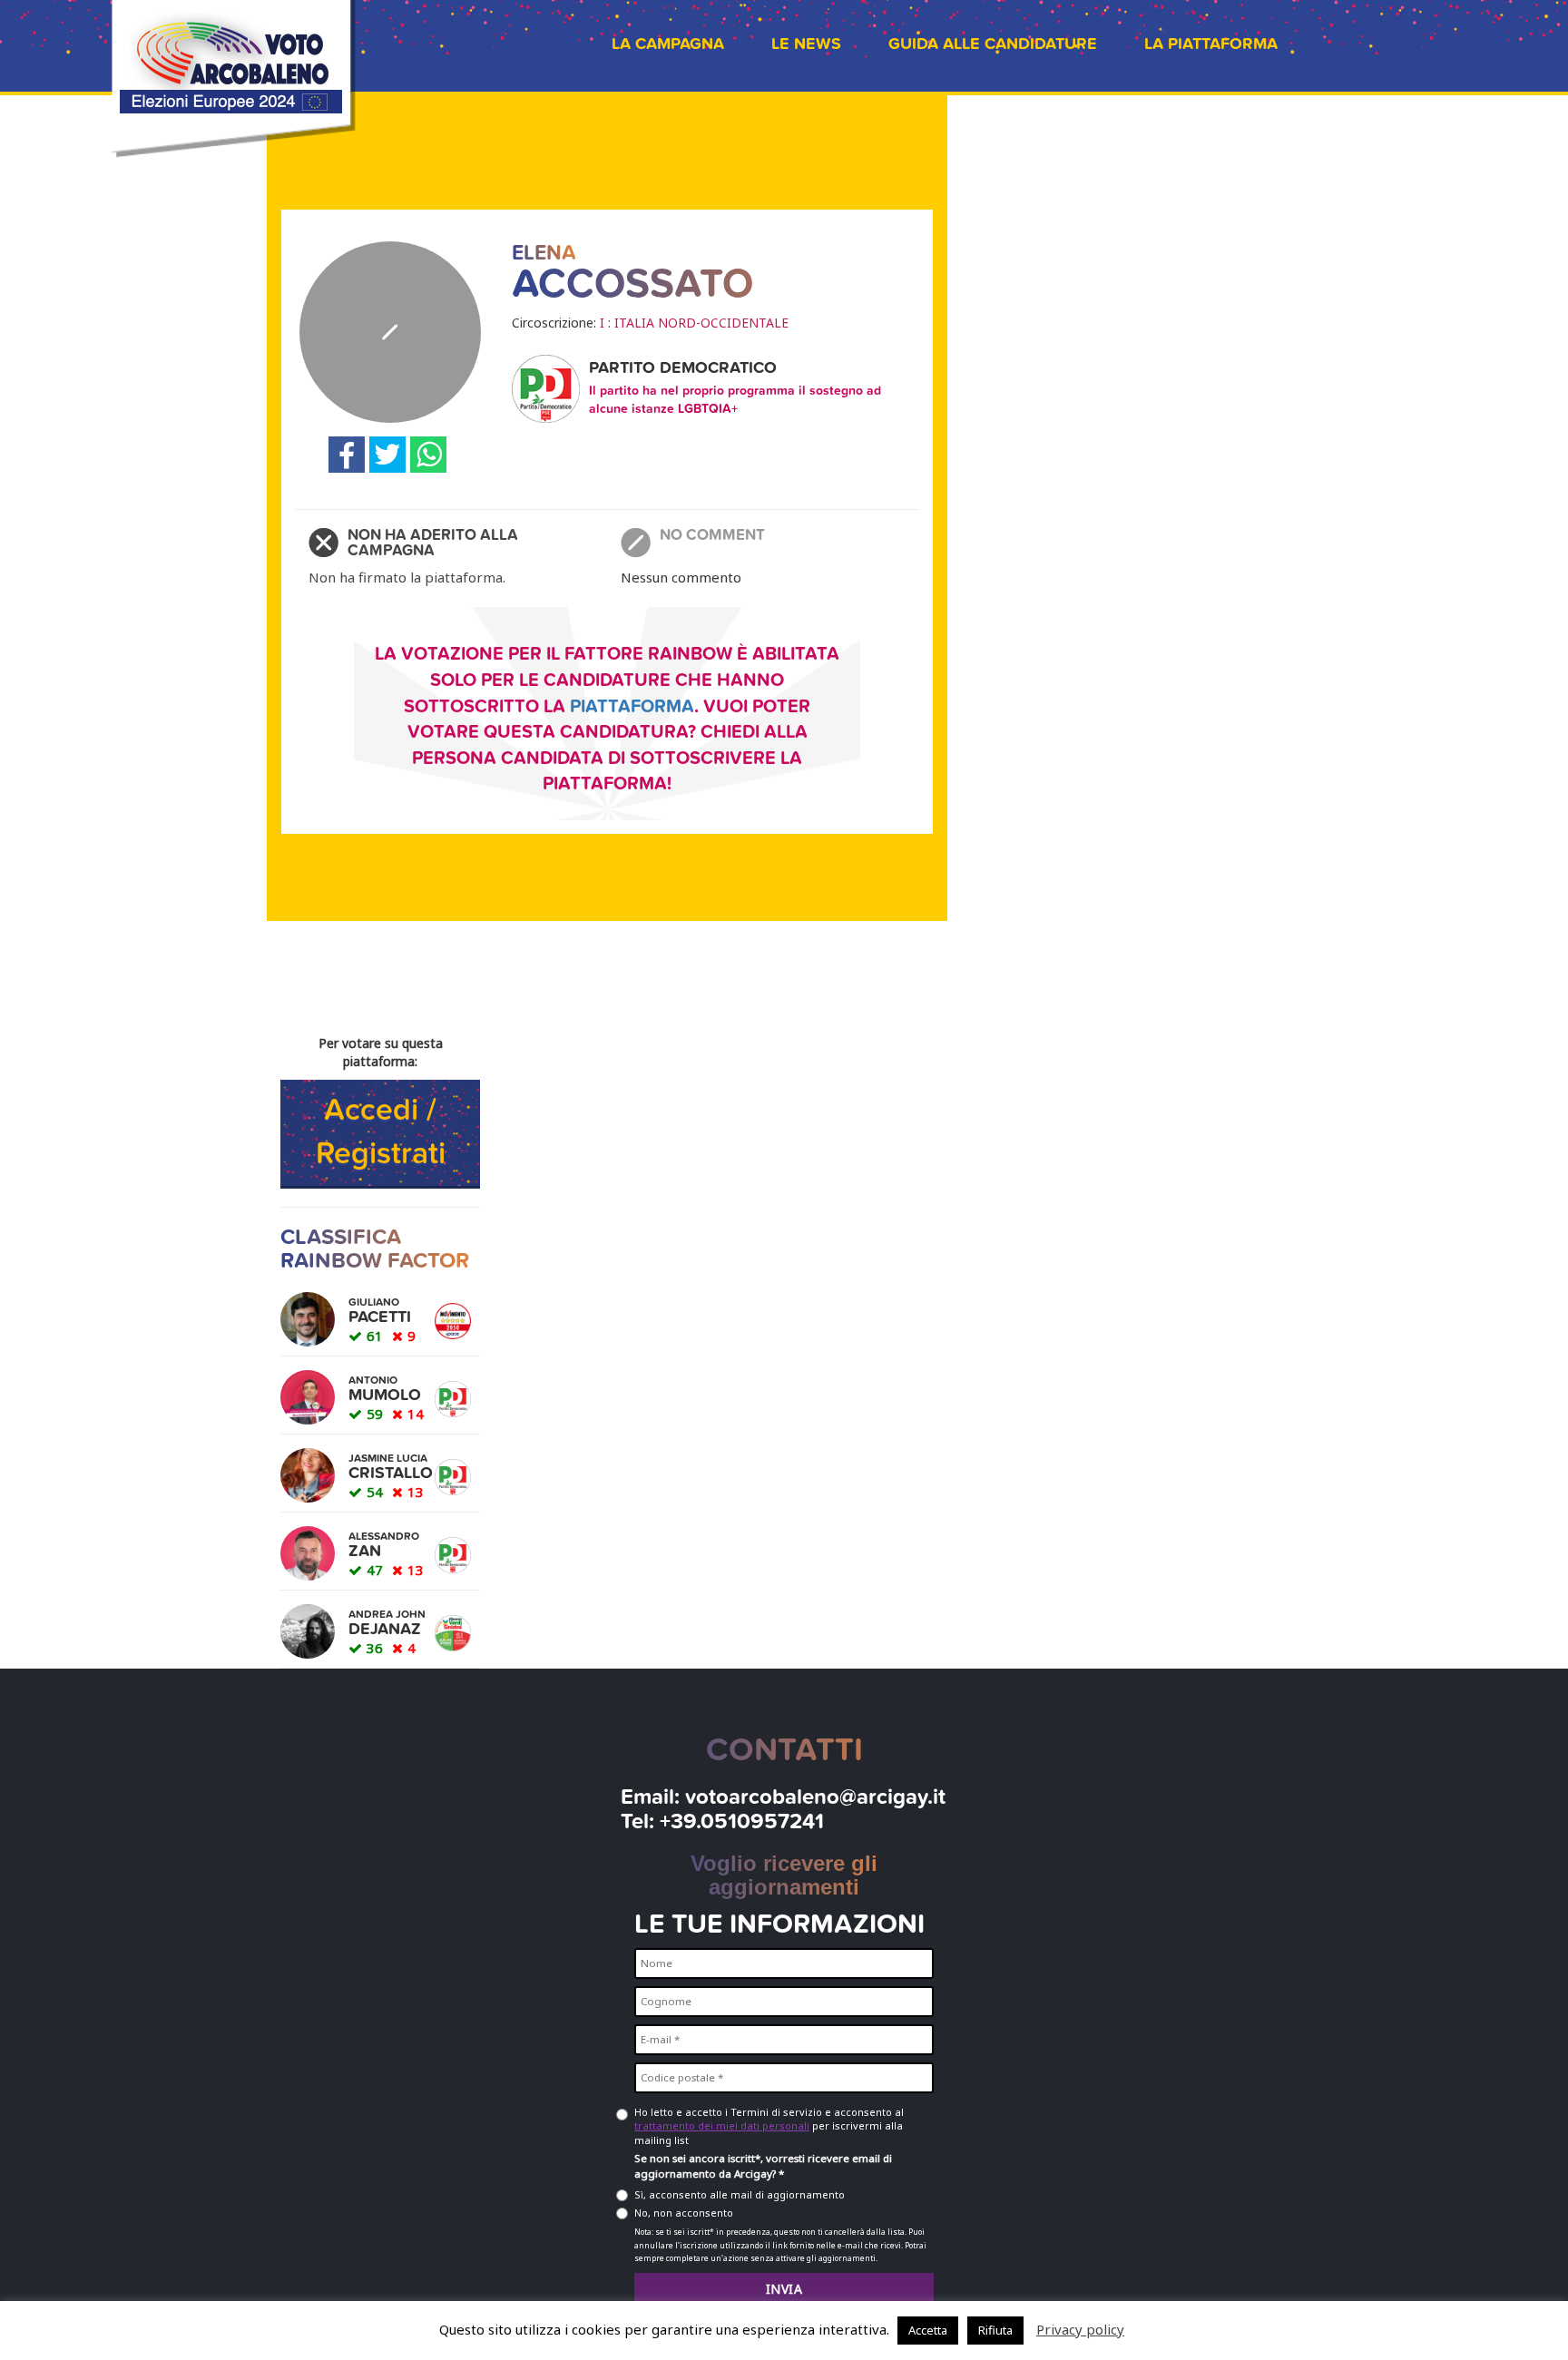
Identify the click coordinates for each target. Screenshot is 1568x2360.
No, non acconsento (684, 2213)
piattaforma (632, 707)
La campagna (668, 44)
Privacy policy (1080, 2329)
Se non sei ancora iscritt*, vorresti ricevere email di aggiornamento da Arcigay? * (763, 2166)
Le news (806, 44)
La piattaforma (1211, 44)
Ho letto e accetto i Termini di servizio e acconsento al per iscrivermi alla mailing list (769, 2126)
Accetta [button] (928, 2330)
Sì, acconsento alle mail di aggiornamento (740, 2194)
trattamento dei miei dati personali (722, 2125)
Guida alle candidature (993, 44)
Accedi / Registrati (381, 1132)
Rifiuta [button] (995, 2330)
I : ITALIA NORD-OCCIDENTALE (694, 323)
